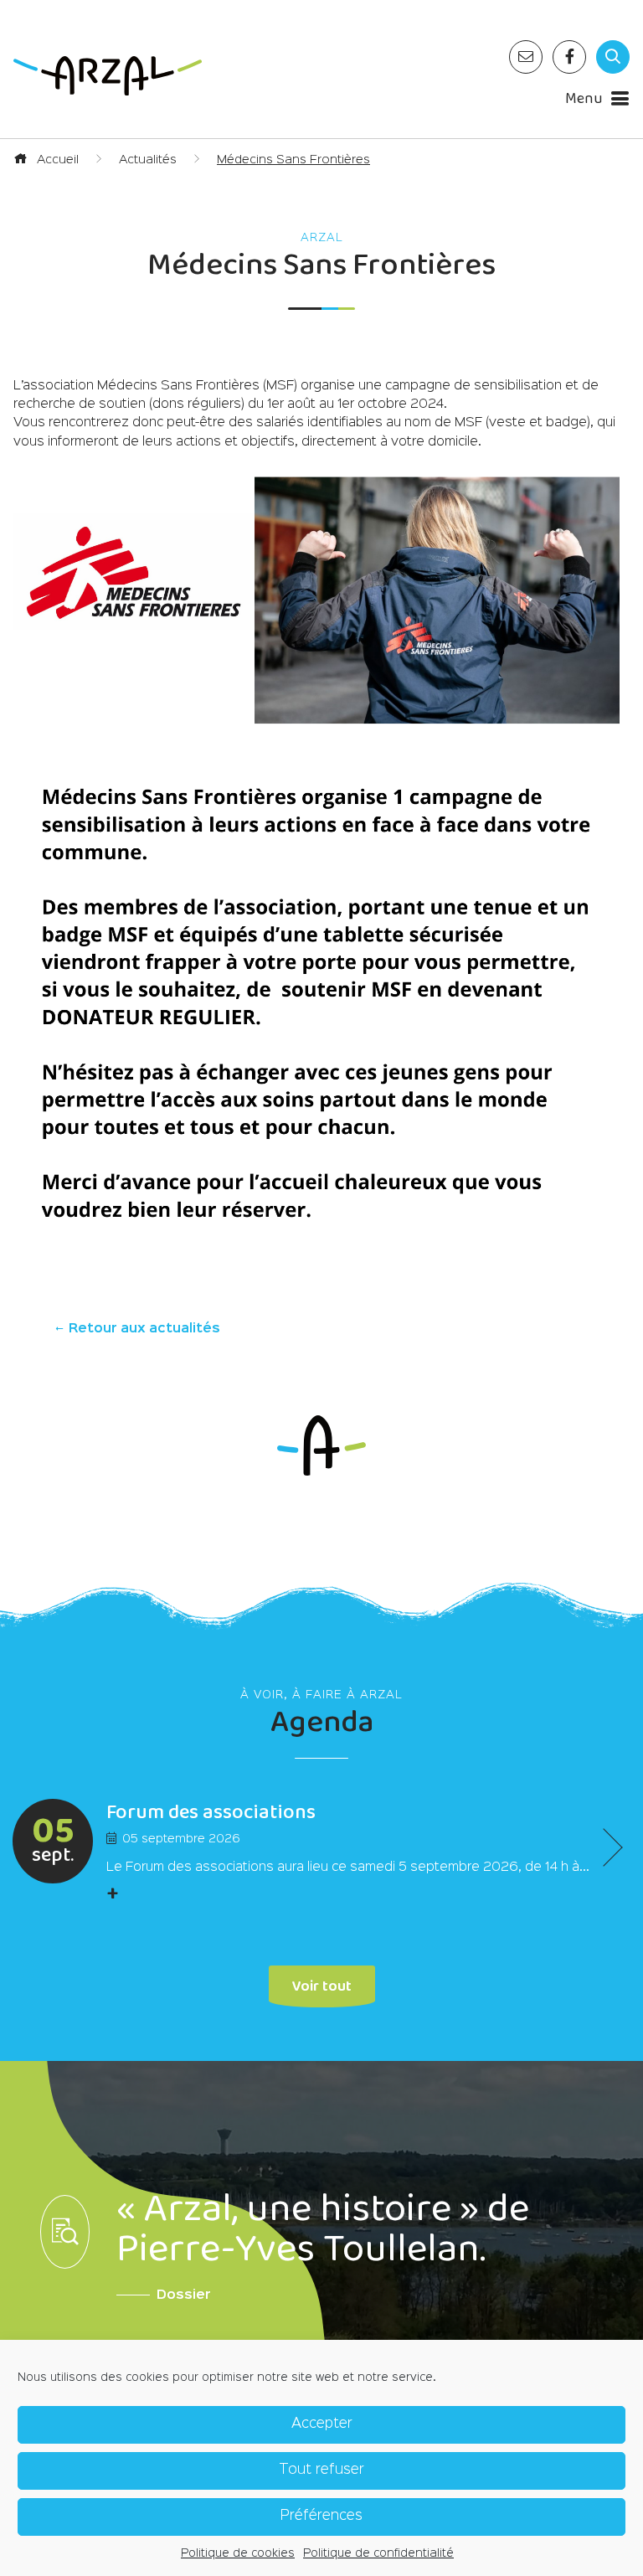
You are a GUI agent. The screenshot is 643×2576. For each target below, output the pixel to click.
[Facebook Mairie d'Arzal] (569, 57)
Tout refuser (321, 2470)
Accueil (56, 160)
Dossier (184, 2295)
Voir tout (322, 1984)
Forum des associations (211, 1813)
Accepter (322, 2424)
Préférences (321, 2516)
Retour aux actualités (143, 1329)
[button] (603, 1847)
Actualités (148, 160)
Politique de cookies (238, 2553)
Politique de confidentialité (378, 2553)
